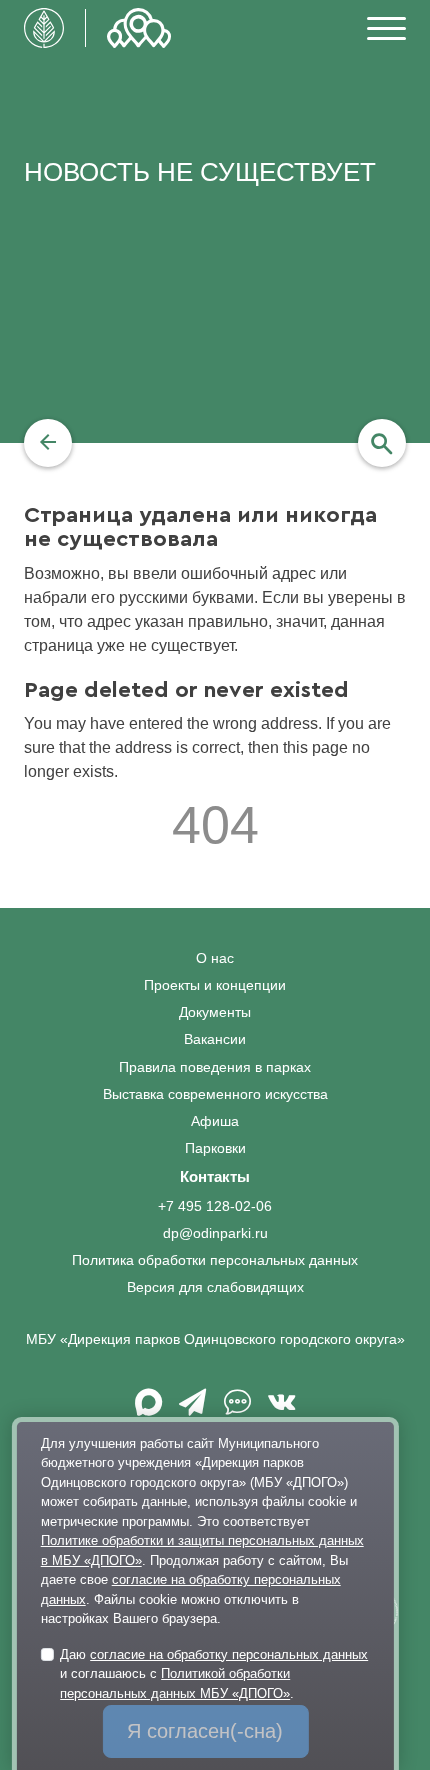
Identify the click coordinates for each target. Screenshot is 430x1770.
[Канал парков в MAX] (148, 1409)
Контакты (215, 1176)
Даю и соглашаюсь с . (214, 1674)
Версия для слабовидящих (215, 1287)
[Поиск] (382, 443)
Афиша (215, 1121)
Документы (215, 1012)
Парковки (215, 1148)
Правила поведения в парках (215, 1067)
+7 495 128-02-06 (215, 1206)
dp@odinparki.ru (215, 1233)
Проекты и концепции (215, 985)
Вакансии (215, 1039)
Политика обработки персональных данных (215, 1260)
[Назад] (48, 443)
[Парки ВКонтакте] (281, 1409)
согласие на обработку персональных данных (229, 1654)
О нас (215, 958)
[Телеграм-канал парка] (192, 1409)
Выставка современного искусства (215, 1094)
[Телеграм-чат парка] (237, 1409)
